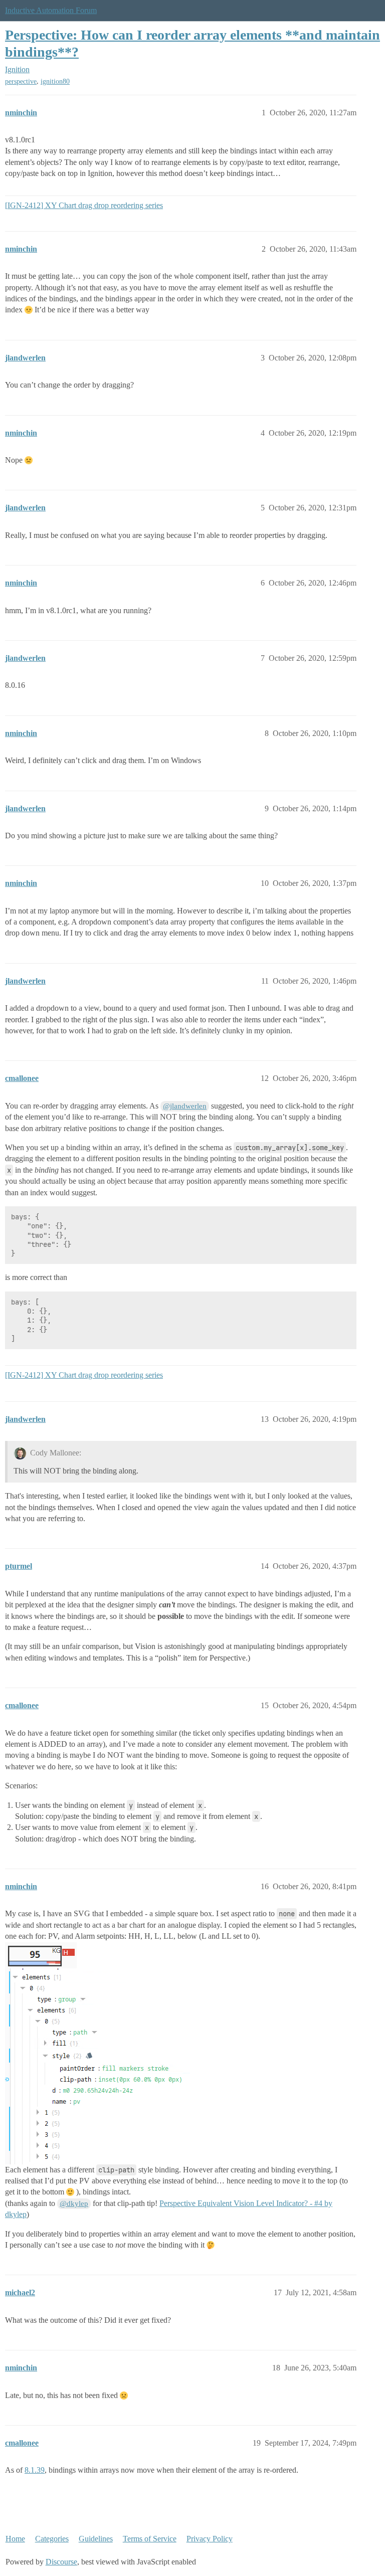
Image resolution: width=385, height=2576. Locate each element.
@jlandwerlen (185, 1106)
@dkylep (74, 2203)
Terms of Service (150, 2539)
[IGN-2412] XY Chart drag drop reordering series (84, 205)
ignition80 (55, 81)
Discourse (61, 2562)
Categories (52, 2539)
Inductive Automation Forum (51, 10)
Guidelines (96, 2539)
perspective (21, 81)
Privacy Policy (210, 2539)
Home (15, 2539)
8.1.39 (35, 2470)
